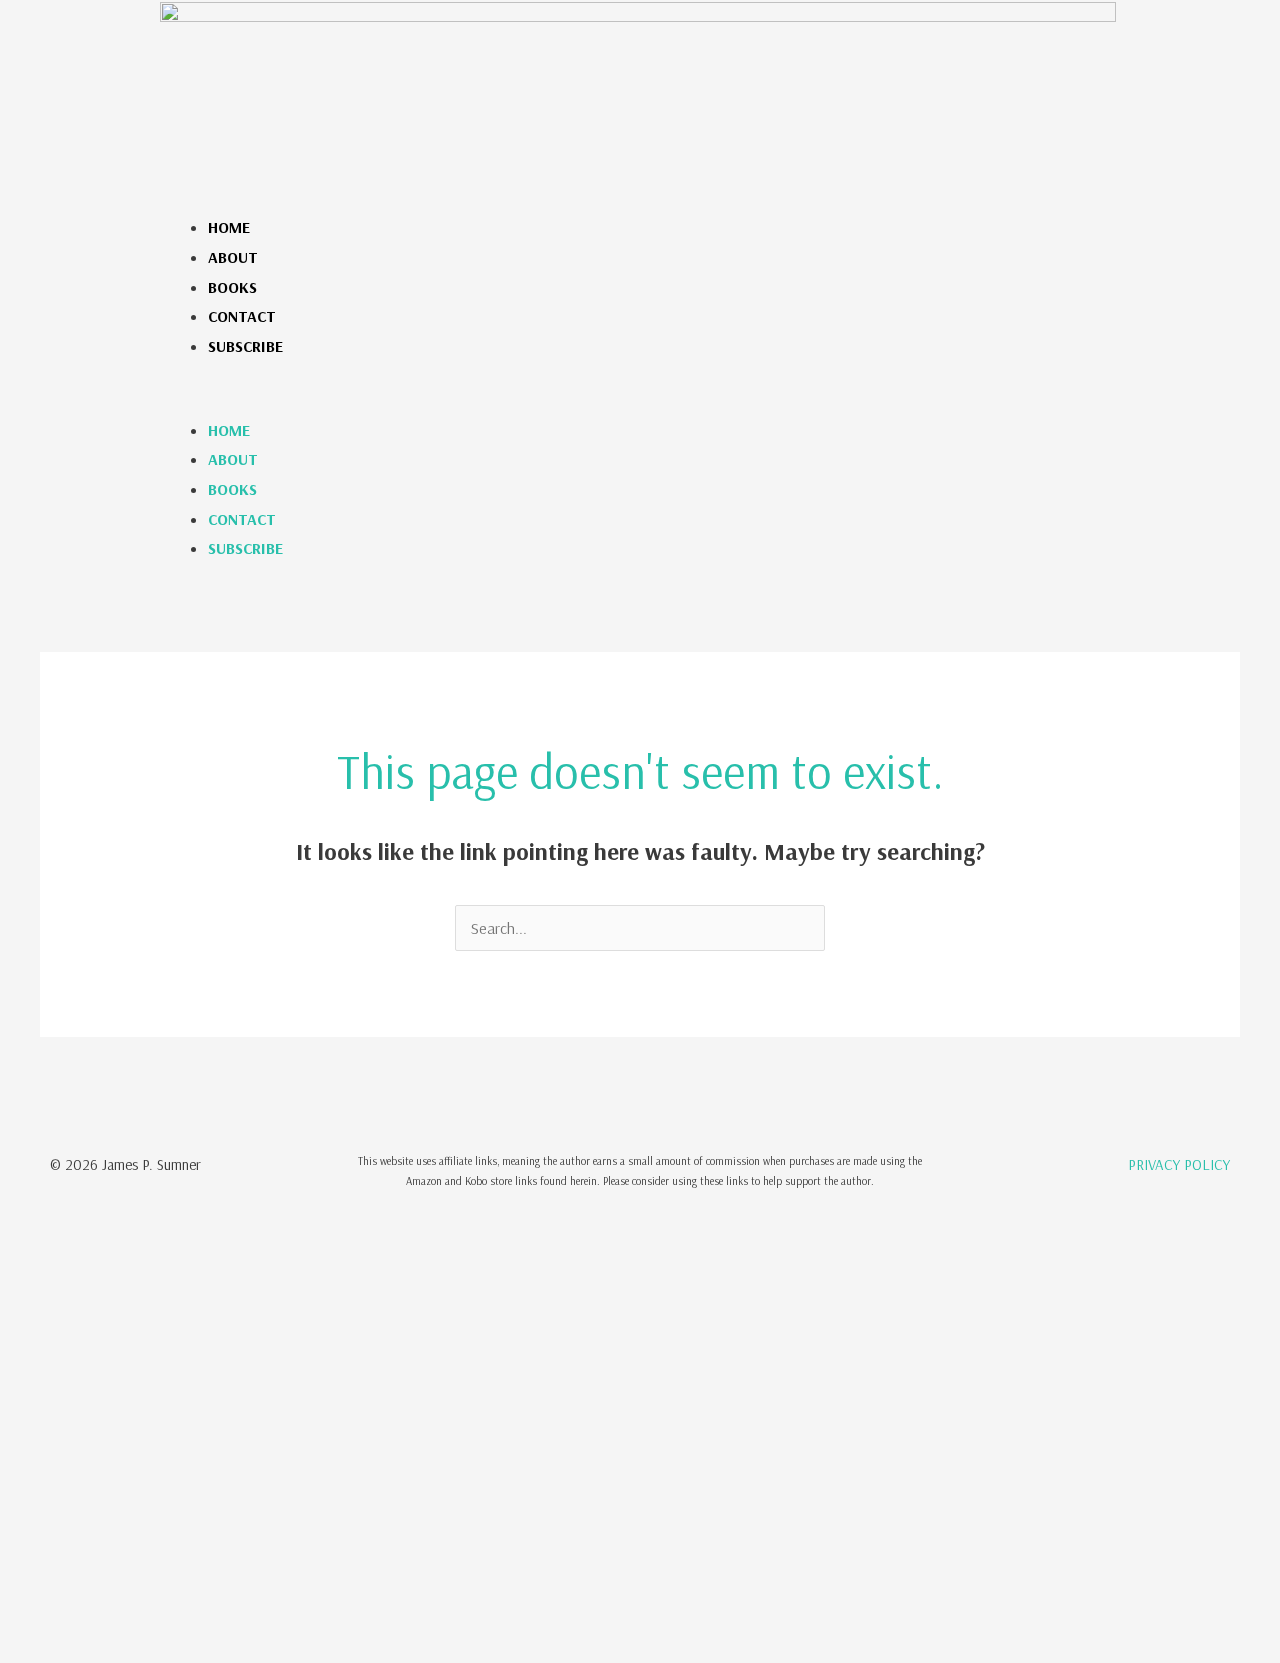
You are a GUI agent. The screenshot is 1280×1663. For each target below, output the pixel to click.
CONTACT (242, 316)
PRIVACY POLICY (1179, 1164)
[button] (638, 401)
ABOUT (233, 257)
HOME (229, 227)
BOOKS (232, 287)
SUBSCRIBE (245, 346)
